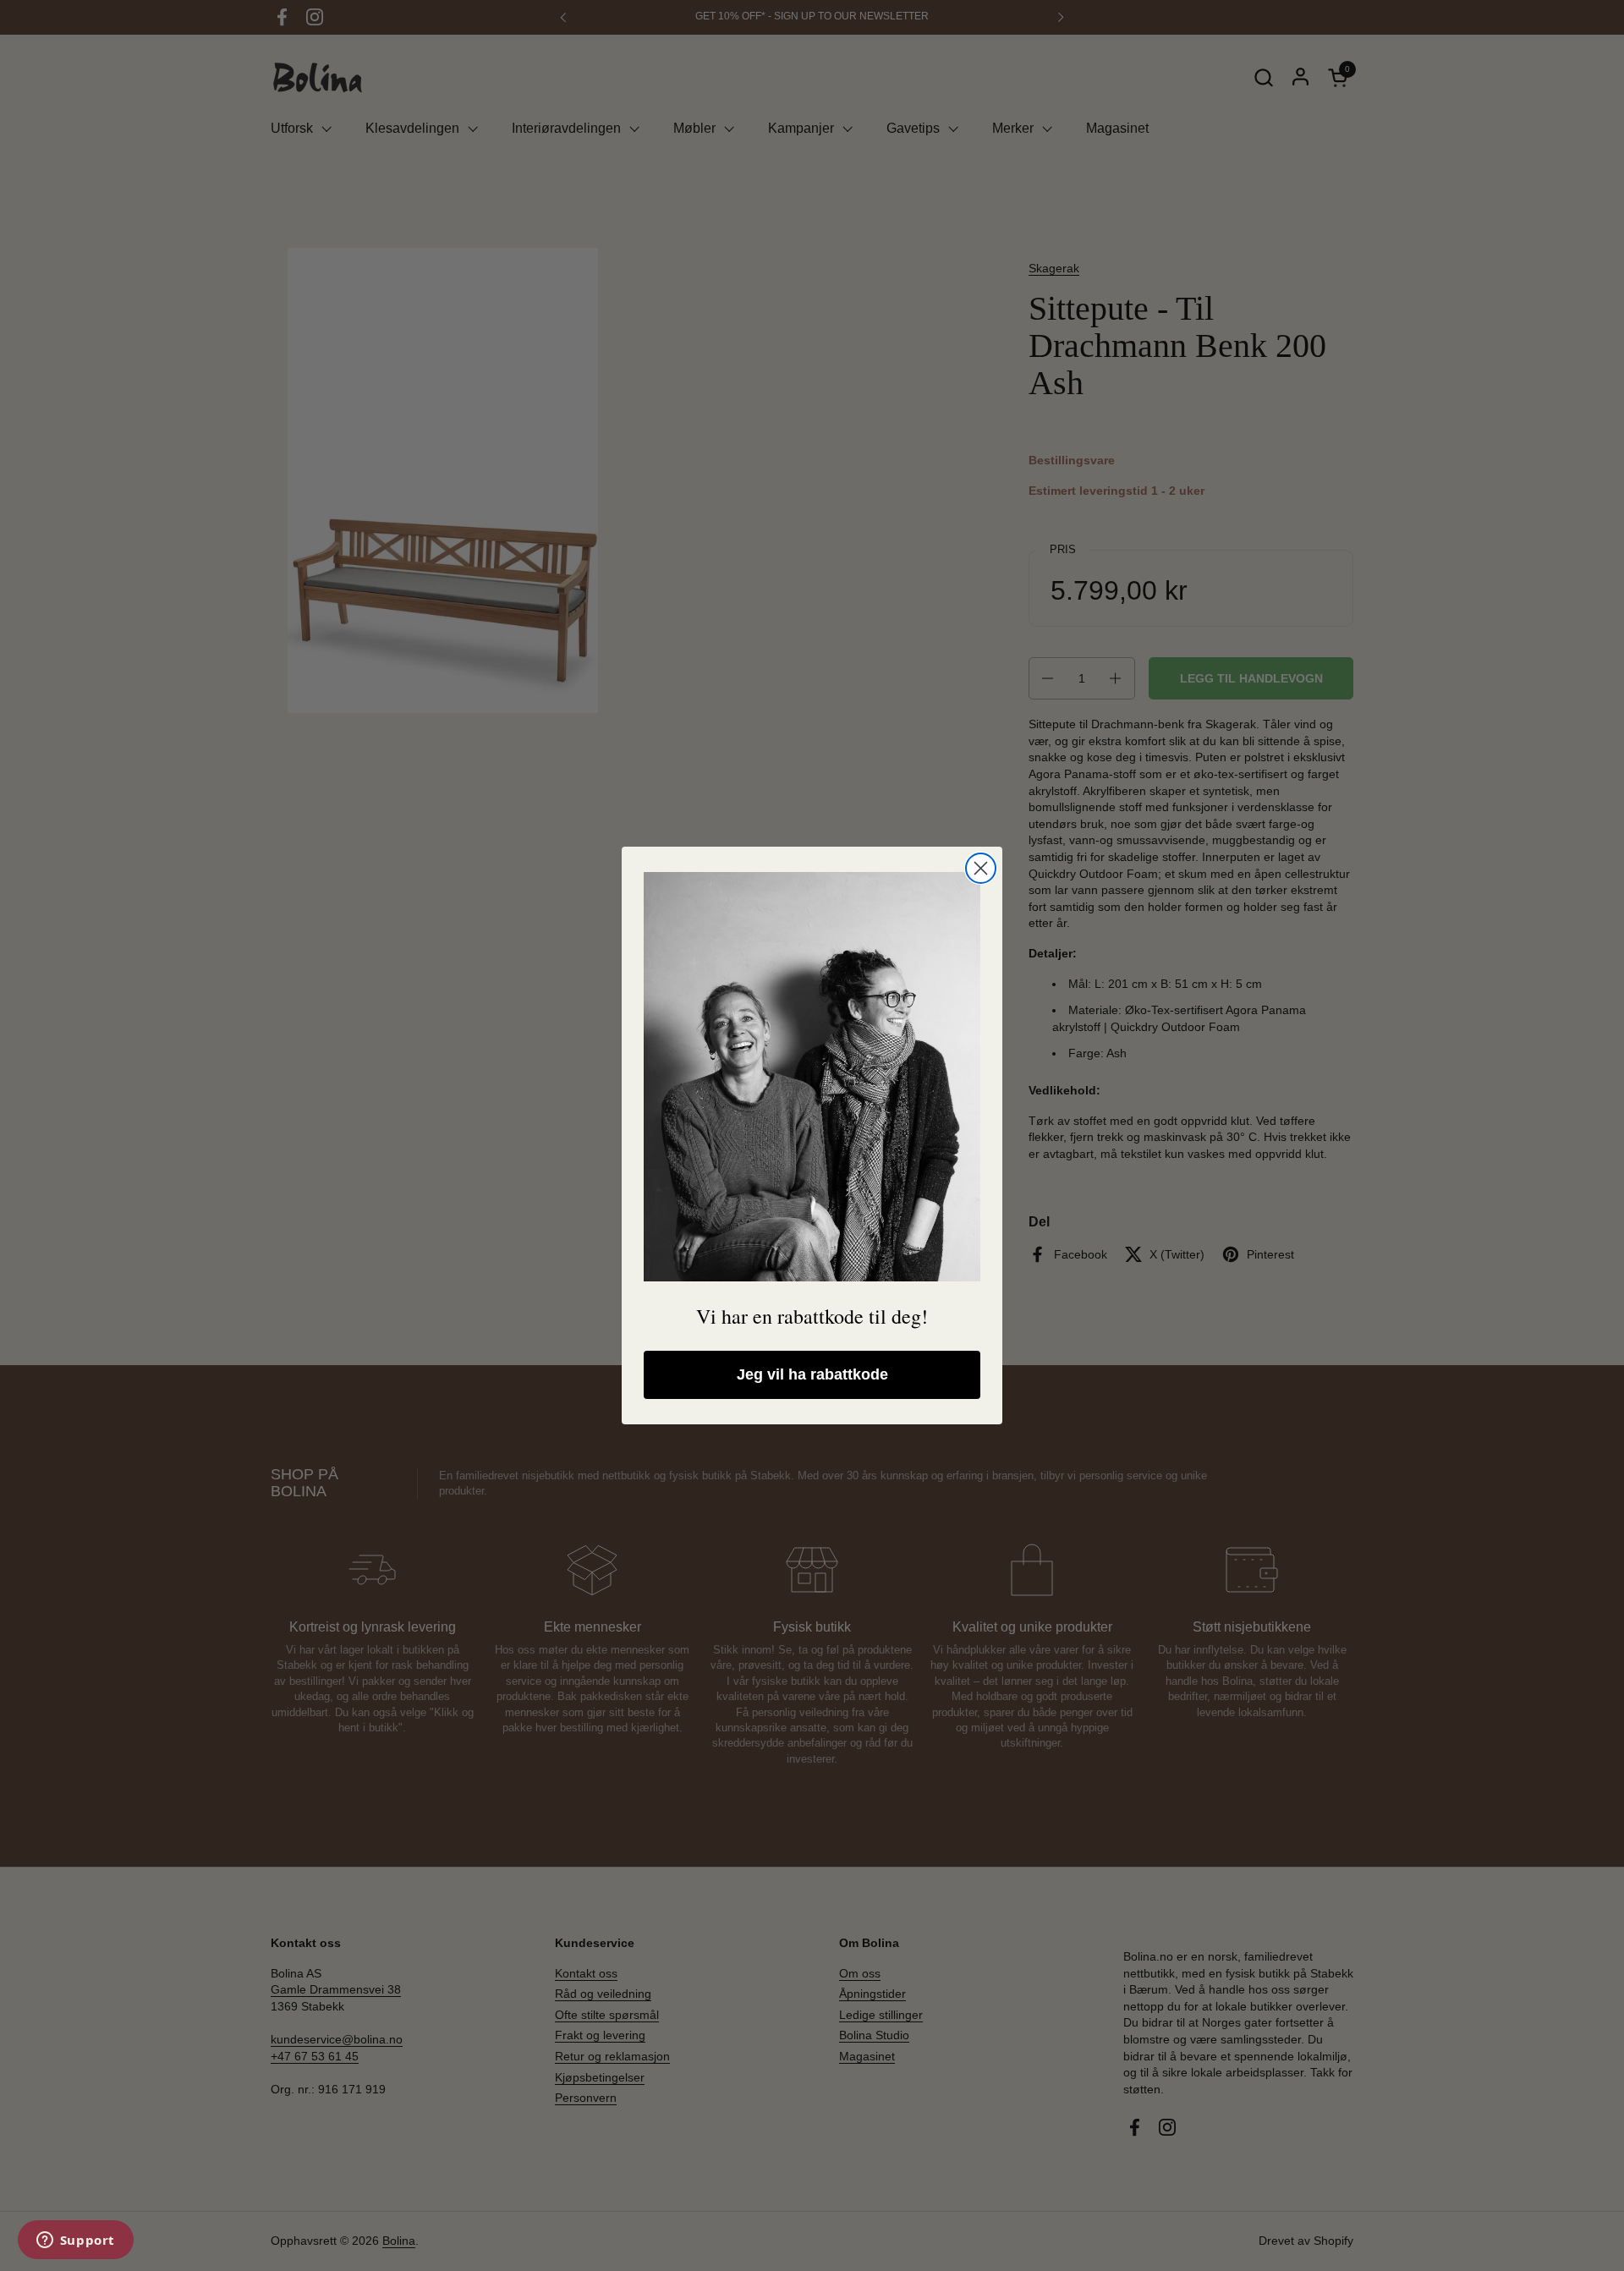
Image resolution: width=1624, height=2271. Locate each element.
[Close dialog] (981, 868)
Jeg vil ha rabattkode (812, 1374)
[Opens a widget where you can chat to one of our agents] (75, 2241)
